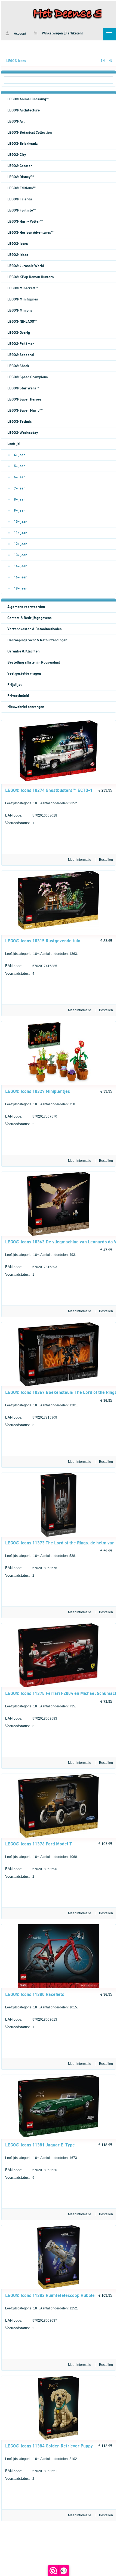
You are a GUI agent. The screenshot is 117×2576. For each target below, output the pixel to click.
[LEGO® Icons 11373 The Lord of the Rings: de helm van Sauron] (59, 1536)
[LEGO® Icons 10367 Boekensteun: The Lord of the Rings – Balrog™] (59, 1385)
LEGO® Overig (19, 333)
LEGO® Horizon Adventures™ (31, 233)
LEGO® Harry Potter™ (25, 222)
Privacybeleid (18, 696)
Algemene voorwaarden (26, 607)
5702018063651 (31, 2471)
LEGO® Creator (20, 166)
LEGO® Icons (16, 61)
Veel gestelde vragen (24, 674)
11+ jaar (20, 533)
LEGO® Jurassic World (26, 266)
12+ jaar (20, 544)
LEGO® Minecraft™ (23, 288)
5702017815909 (31, 1417)
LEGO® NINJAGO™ (22, 322)
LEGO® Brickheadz (22, 144)
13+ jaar (20, 555)
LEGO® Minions (20, 311)
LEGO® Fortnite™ (22, 210)
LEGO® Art (16, 121)
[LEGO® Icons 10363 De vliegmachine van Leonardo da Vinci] (58, 1235)
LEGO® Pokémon (21, 344)
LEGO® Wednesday (23, 433)
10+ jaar (20, 522)
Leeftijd (13, 444)
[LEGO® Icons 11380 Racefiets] (59, 1987)
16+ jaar (20, 577)
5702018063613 (31, 2019)
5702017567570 (31, 1116)
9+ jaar (19, 511)
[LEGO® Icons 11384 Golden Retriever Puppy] (59, 2439)
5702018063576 (31, 1568)
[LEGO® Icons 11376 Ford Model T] (59, 1837)
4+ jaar (19, 455)
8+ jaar (19, 500)
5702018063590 (31, 1869)
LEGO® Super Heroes (24, 399)
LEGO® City (17, 155)
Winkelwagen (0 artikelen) (62, 33)
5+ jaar (19, 466)
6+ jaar (19, 477)
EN (103, 61)
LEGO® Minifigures (23, 299)
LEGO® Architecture (24, 110)
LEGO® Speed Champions (28, 377)
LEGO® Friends (20, 199)
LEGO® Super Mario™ (25, 411)
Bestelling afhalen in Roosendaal (34, 663)
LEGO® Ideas (18, 255)
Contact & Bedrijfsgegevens (30, 618)
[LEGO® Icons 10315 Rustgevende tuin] (59, 929)
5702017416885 (31, 966)
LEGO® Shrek (18, 366)
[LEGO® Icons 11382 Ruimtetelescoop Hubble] (59, 2288)
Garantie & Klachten (23, 651)
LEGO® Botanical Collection (30, 133)
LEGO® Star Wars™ (23, 388)
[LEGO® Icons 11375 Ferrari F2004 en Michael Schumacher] (58, 1686)
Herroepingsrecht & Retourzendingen (37, 640)
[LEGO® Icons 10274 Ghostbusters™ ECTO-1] (59, 780)
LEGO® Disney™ (21, 177)
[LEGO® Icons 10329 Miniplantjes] (59, 1084)
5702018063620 (31, 2170)
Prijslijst (15, 685)
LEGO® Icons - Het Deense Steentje (59, 14)
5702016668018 (31, 815)
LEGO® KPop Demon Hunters (31, 277)
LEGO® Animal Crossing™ (28, 99)
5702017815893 (31, 1267)
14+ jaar (20, 566)
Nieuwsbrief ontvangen (26, 707)
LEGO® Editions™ (22, 188)
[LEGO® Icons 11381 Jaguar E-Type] (59, 2136)
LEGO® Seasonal (21, 355)
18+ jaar (20, 588)
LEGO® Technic (19, 422)
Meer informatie (80, 860)
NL (110, 61)
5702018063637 (31, 2320)
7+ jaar (19, 488)
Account (20, 34)
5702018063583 (31, 1718)
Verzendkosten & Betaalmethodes (35, 629)
